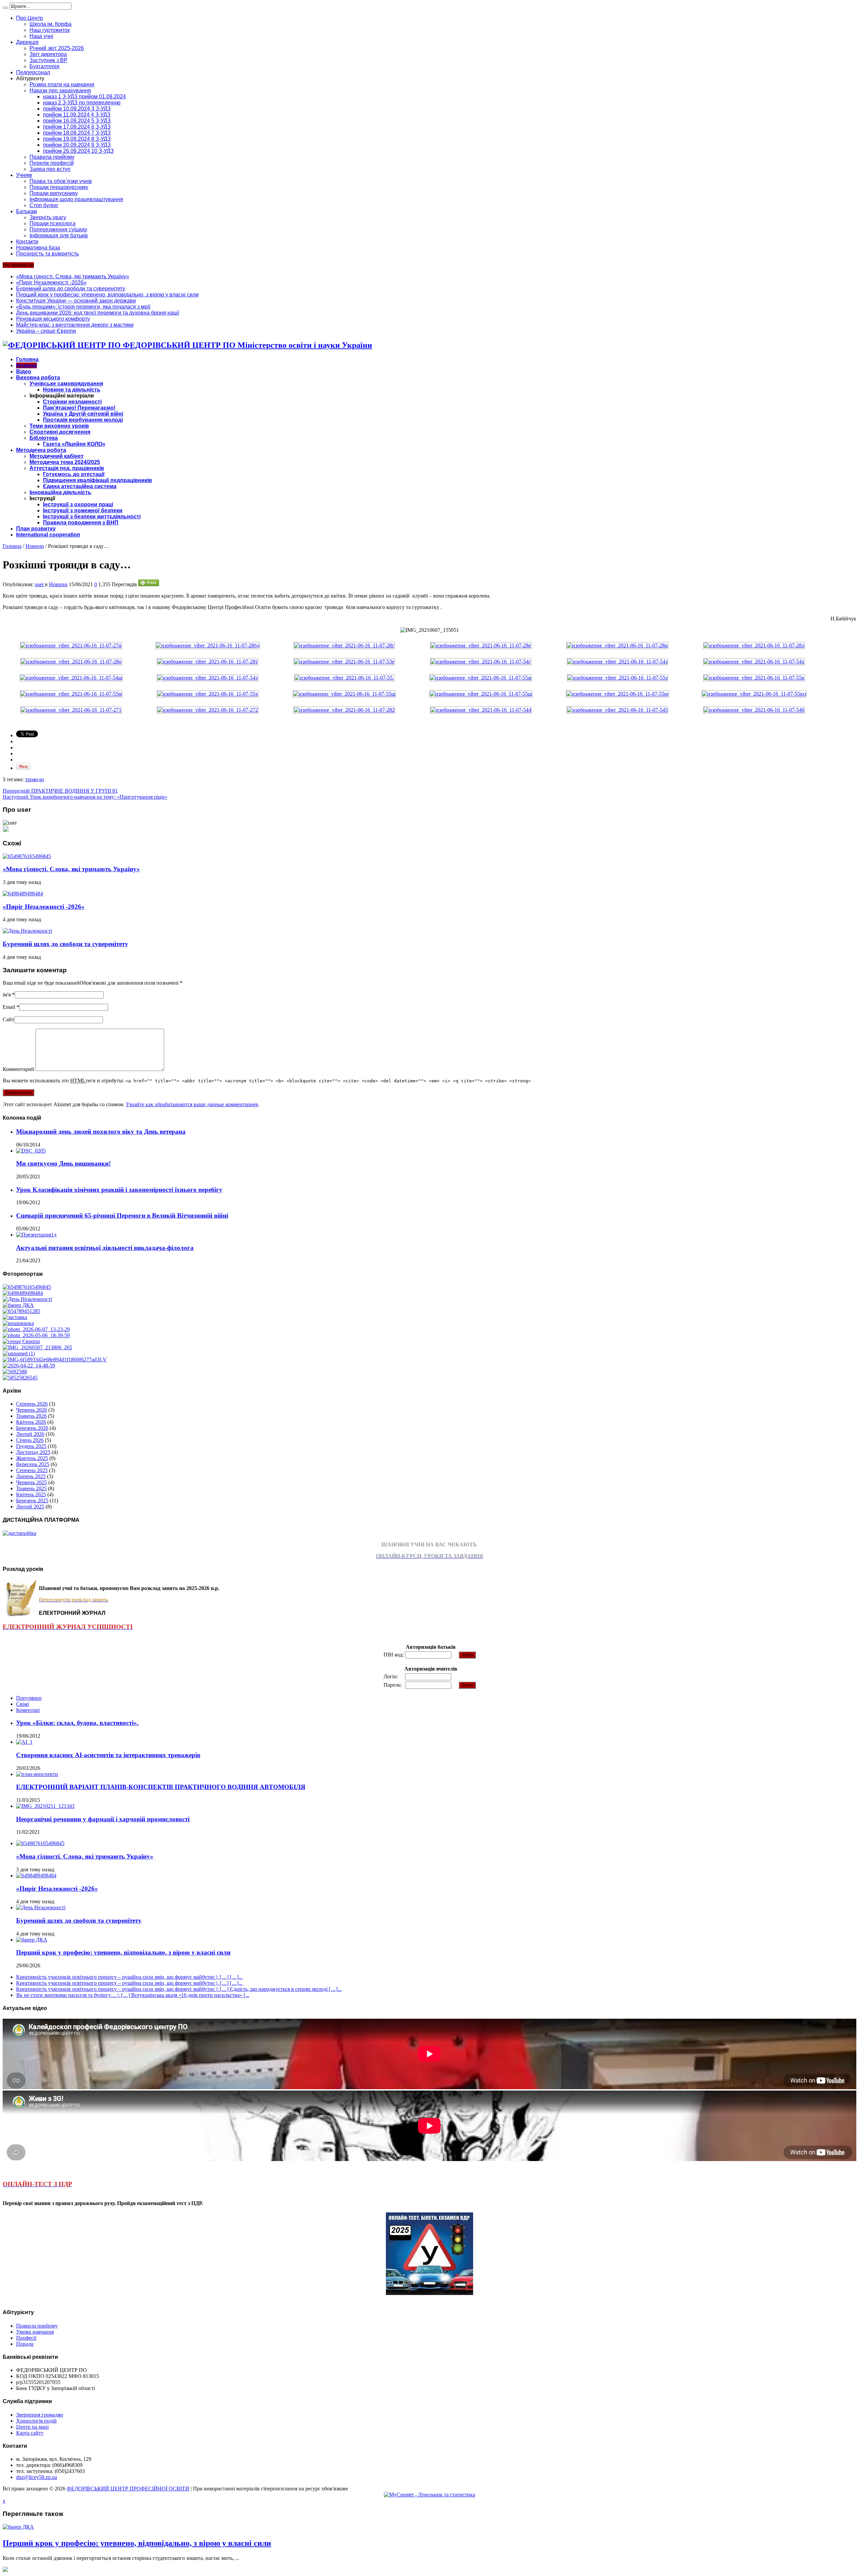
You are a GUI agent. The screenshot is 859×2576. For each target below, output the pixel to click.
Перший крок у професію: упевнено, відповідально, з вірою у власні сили (107, 295)
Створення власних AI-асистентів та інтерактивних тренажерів (108, 1755)
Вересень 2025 (33, 1464)
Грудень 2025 (31, 1446)
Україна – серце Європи (46, 331)
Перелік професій (52, 163)
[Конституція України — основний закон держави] (21, 1311)
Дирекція (27, 42)
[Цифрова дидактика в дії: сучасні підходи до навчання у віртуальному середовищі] (19, 1353)
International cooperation (48, 535)
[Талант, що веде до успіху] (20, 1378)
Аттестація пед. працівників (67, 468)
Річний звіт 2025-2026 (57, 48)
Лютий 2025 (30, 1507)
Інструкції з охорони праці (78, 504)
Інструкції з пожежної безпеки (83, 510)
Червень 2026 (32, 1410)
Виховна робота (38, 378)
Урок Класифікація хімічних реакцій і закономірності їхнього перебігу (119, 1190)
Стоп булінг (44, 205)
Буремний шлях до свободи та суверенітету (71, 289)
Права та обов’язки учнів (61, 181)
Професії (26, 2338)
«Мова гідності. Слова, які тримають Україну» (73, 276)
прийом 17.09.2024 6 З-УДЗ (77, 127)
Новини (27, 365)
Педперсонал (33, 72)
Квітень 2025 (31, 1494)
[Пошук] (5, 8)
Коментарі (28, 1710)
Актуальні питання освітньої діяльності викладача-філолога (105, 1248)
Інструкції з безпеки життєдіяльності (92, 517)
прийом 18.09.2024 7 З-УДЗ (77, 133)
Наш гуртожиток (50, 30)
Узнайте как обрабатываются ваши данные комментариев (192, 1104)
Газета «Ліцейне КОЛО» (74, 444)
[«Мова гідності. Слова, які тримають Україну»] (27, 1287)
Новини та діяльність (72, 390)
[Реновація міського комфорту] (36, 1329)
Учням (24, 175)
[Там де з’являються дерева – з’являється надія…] (15, 1372)
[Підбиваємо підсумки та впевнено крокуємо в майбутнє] (55, 1360)
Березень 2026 (32, 1428)
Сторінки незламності (72, 402)
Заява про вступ (50, 169)
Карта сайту (30, 2433)
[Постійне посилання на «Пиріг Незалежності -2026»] (23, 894)
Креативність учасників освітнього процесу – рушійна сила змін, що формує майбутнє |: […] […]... (129, 1977)
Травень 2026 (31, 1416)
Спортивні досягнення (60, 432)
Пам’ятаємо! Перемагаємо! (79, 408)
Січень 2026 (30, 1440)
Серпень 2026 (32, 1404)
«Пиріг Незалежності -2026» (51, 283)
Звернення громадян (40, 2415)
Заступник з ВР (48, 60)
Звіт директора (48, 54)
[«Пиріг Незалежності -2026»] (23, 1293)
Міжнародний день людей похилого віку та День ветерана (101, 1132)
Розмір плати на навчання (62, 84)
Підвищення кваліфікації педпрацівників (97, 480)
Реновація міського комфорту (53, 319)
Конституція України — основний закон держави (76, 301)
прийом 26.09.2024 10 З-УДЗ (78, 151)
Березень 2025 (32, 1501)
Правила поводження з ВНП (81, 523)
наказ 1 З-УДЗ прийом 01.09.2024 (84, 97)
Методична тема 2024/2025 (65, 462)
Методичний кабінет (57, 456)
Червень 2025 (32, 1482)
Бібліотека (44, 438)
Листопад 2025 (33, 1452)
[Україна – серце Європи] (21, 1341)
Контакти (27, 242)
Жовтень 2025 (32, 1458)
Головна (27, 359)
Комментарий (18, 1069)
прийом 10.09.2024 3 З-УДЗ (77, 109)
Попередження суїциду (58, 229)
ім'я (7, 995)
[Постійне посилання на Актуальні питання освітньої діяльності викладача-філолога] (36, 1235)
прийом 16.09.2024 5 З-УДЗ (77, 121)
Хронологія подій (36, 2421)
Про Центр (30, 18)
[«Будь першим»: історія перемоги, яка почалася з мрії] (15, 1317)
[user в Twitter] (6, 830)
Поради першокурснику (59, 187)
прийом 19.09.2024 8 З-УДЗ (77, 139)
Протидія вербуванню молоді (83, 420)
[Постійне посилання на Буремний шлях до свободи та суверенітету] (27, 931)
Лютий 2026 (30, 1434)
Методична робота (41, 450)
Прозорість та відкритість (47, 254)
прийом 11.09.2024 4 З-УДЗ (77, 115)
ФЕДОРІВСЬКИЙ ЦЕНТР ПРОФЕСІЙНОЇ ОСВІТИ (128, 2489)
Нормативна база (38, 248)
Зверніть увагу (48, 217)
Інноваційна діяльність (60, 492)
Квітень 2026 (31, 1422)
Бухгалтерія (44, 66)
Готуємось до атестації (74, 474)
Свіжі (22, 1704)
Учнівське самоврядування (66, 384)
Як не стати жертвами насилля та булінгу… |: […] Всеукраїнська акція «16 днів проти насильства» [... (133, 1995)
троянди (35, 779)
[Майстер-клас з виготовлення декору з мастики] (36, 1335)
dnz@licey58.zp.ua (37, 2477)
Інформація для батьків (59, 236)
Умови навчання (35, 2332)
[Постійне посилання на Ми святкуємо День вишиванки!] (31, 1151)
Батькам (27, 211)
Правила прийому (52, 157)
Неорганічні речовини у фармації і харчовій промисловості (103, 1819)
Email (9, 1007)
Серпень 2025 (32, 1470)
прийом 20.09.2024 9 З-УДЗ (77, 145)
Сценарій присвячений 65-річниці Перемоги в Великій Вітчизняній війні (122, 1215)
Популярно (29, 1698)
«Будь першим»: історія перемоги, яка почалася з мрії (83, 307)
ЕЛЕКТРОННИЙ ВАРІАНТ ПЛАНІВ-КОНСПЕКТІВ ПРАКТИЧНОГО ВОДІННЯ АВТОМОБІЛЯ (161, 1787)
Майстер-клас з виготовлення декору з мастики (75, 325)
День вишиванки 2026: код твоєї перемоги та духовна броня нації (98, 313)
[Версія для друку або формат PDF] (149, 584)
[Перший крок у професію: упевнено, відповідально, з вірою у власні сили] (18, 1305)
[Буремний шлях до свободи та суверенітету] (27, 1299)
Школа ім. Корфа (50, 24)
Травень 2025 (31, 1488)
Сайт (8, 1019)
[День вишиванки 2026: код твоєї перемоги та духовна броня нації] (18, 1323)
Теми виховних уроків (59, 426)
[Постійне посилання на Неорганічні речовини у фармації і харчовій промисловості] (45, 1806)
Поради (25, 2344)
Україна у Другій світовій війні (83, 414)
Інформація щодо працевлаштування (76, 199)
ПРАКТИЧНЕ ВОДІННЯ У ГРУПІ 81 (60, 791)
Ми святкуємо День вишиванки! (63, 1163)
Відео (24, 371)
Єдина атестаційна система (80, 486)
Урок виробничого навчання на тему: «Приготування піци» (85, 797)
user (40, 584)
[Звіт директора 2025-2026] (29, 1366)
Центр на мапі (32, 2427)
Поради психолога (53, 223)
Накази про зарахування (60, 90)
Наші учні (41, 36)
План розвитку (36, 529)
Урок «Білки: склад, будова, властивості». (77, 1723)
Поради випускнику (54, 193)
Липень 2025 (31, 1476)
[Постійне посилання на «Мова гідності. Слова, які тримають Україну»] (27, 856)
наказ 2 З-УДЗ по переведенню (82, 103)
